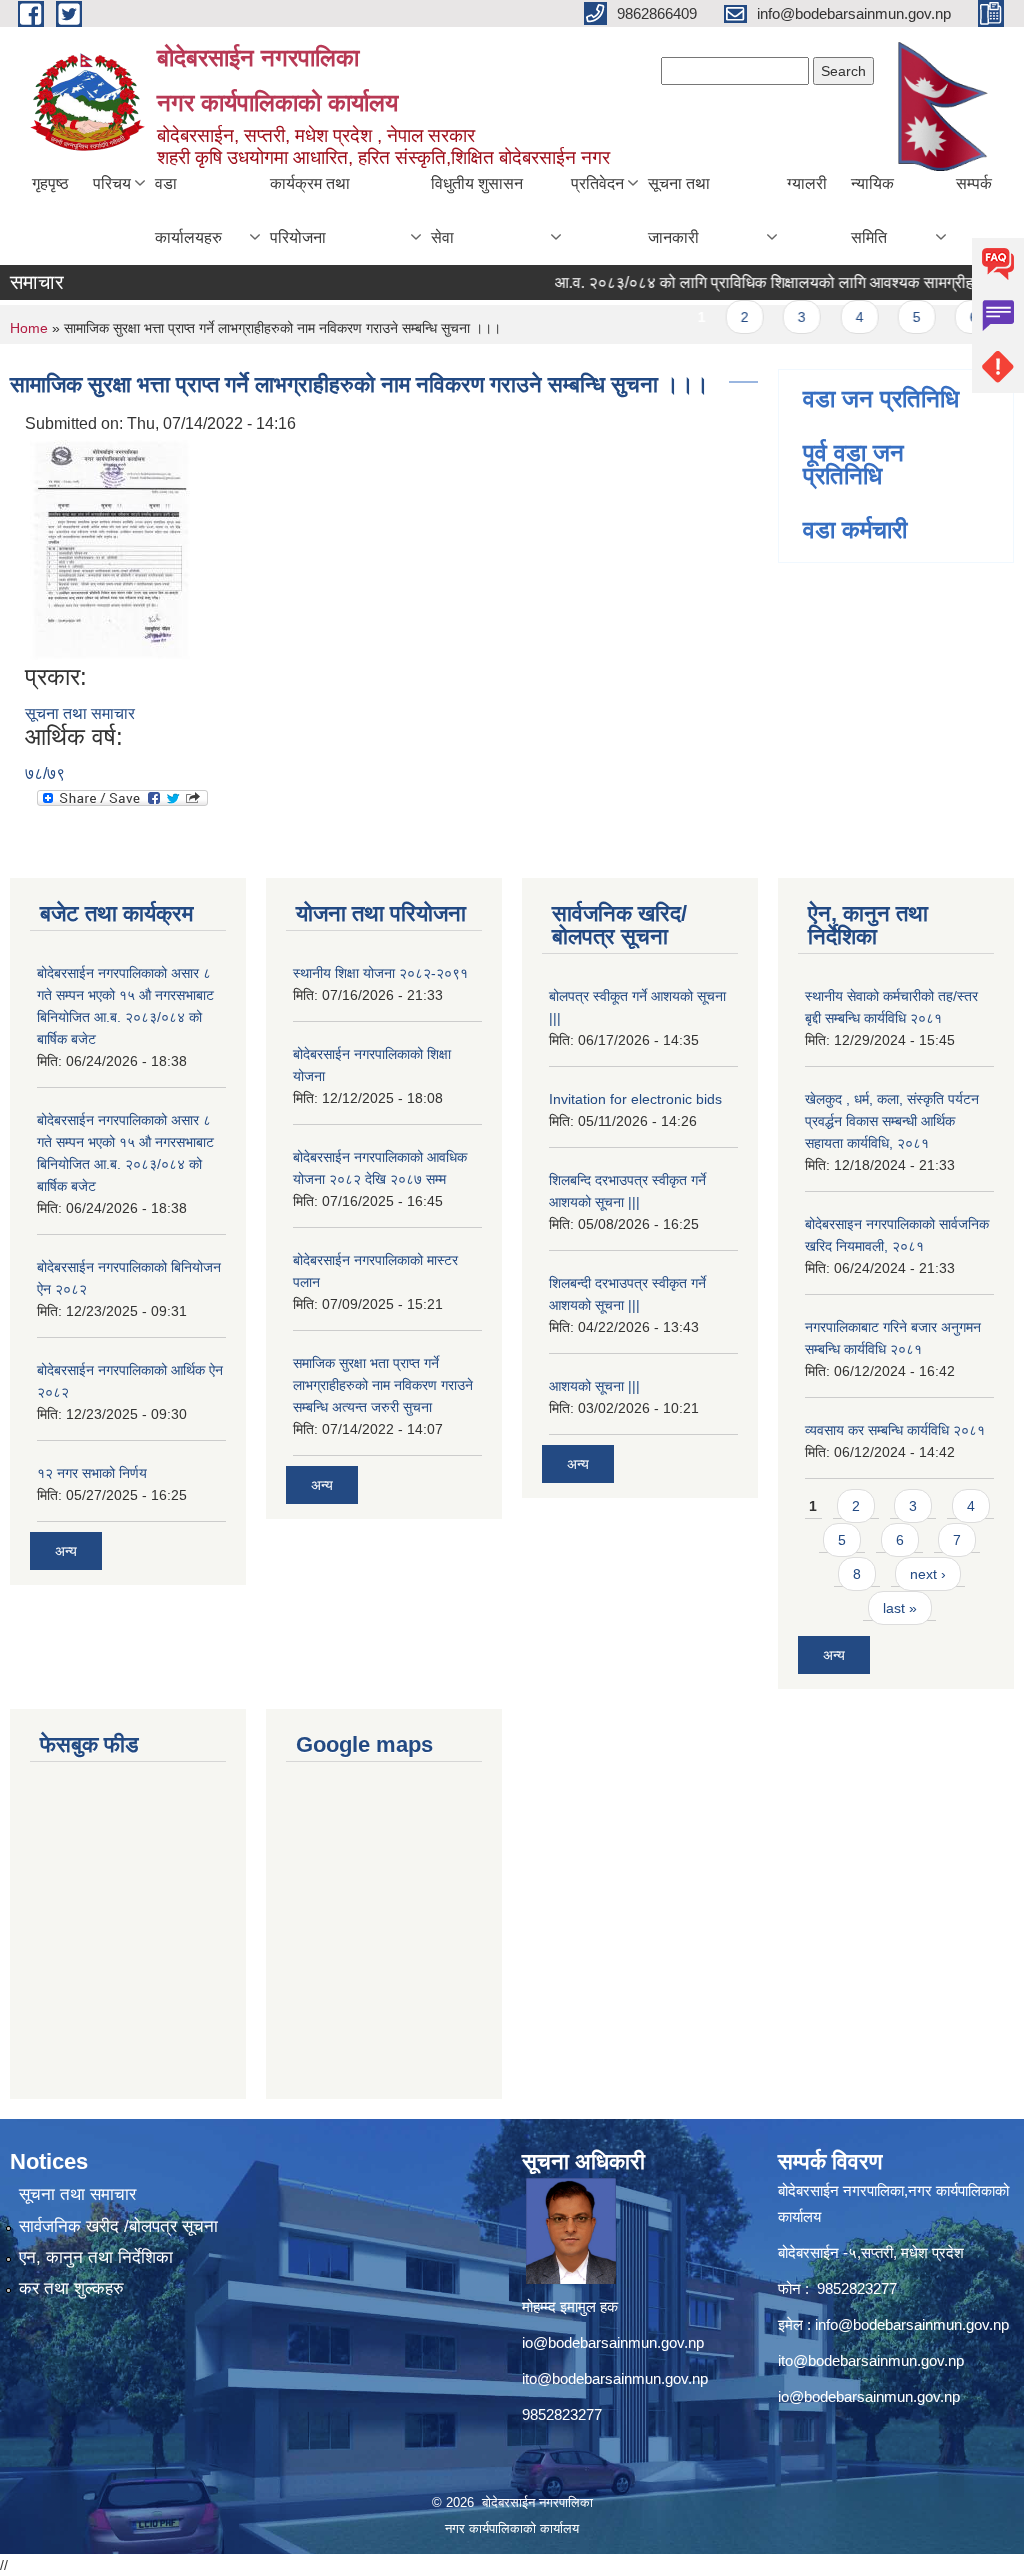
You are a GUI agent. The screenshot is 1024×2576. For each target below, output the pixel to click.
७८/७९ (45, 773)
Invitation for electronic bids (635, 1099)
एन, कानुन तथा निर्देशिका (96, 2257)
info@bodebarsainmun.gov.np (912, 2324)
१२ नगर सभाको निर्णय (92, 1473)
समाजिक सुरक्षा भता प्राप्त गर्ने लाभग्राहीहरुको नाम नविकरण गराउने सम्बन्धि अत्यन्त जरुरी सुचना (383, 1385)
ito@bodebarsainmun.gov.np (615, 2378)
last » (900, 1608)
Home (29, 328)
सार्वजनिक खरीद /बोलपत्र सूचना (118, 2226)
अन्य (66, 1551)
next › (928, 1574)
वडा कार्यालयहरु (188, 210)
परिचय (112, 183)
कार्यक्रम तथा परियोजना (310, 210)
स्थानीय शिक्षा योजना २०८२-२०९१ (380, 973)
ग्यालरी (807, 183)
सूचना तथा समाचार (80, 713)
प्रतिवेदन (597, 183)
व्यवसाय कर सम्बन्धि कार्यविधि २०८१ (895, 1430)
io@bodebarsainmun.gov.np (613, 2342)
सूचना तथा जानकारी (679, 210)
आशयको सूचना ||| (594, 1386)
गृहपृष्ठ (50, 183)
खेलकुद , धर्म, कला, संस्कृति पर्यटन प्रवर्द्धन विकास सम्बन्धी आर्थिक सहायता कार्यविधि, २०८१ (892, 1121)
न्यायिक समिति (872, 210)
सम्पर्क (974, 183)
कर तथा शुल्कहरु (71, 2288)
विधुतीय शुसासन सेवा (477, 210)
